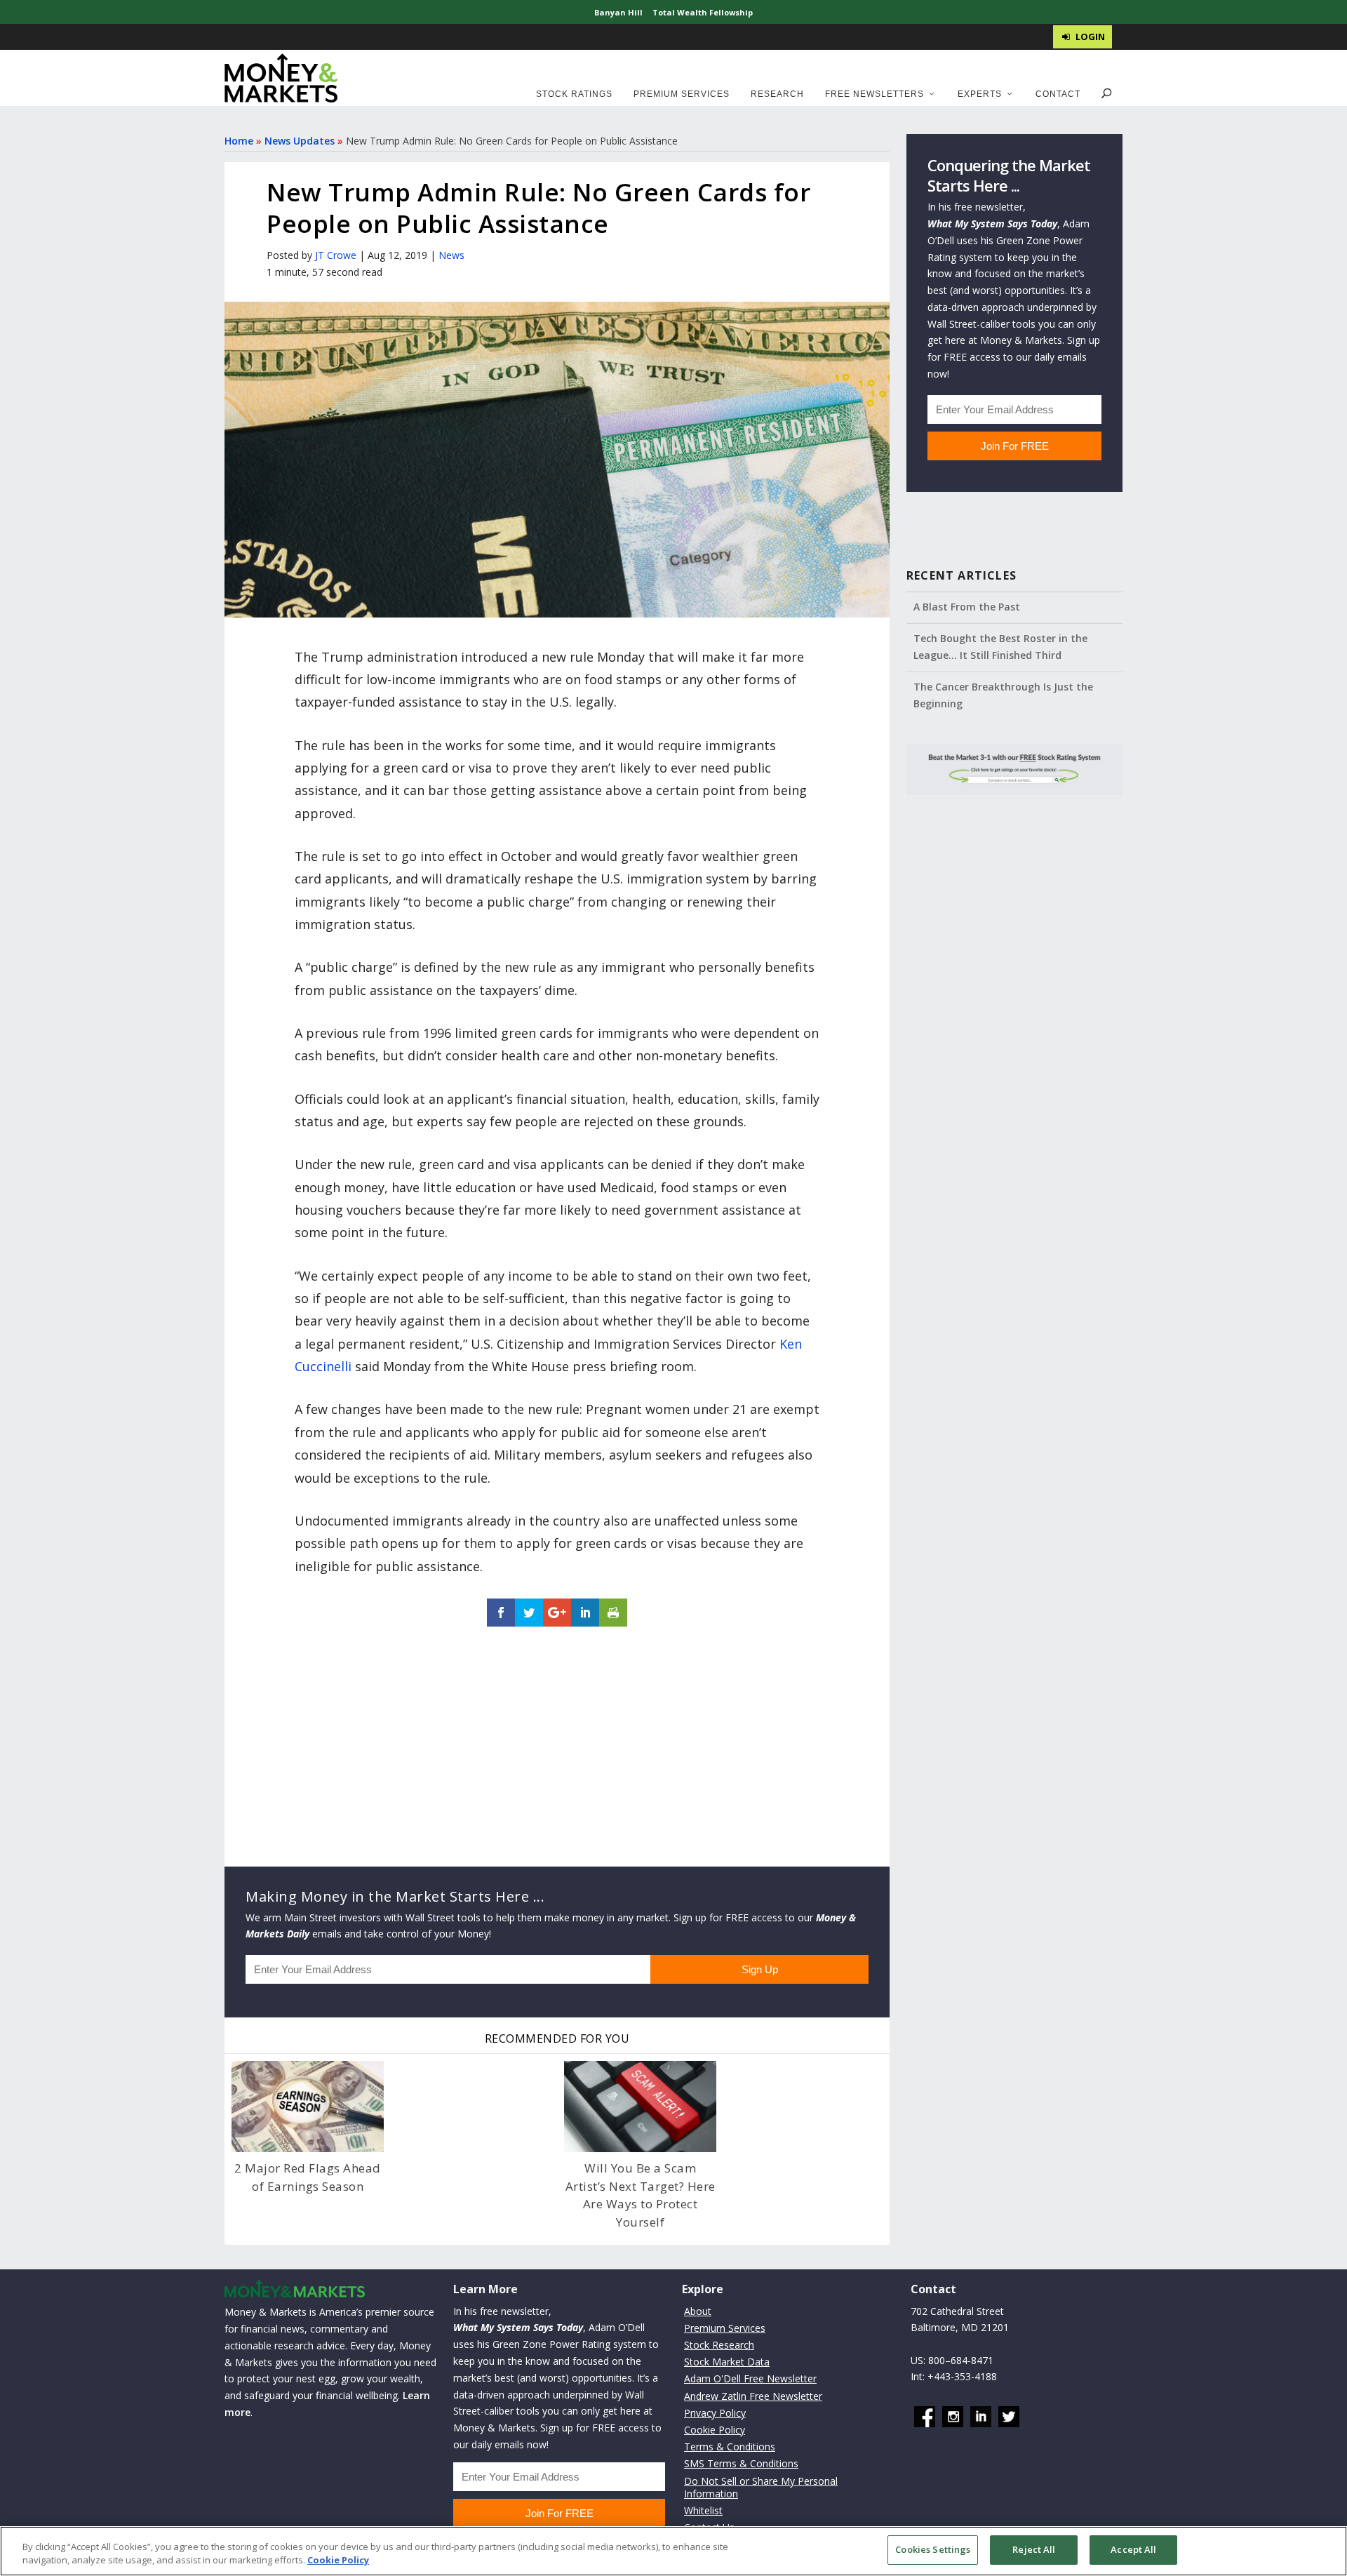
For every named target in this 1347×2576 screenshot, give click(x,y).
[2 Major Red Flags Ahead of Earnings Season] (308, 2107)
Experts (980, 94)
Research (777, 94)
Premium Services (682, 94)
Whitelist (703, 2510)
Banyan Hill (618, 12)
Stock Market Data (727, 2362)
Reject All (1034, 2549)
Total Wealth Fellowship (703, 12)
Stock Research (719, 2345)
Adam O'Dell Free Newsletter (750, 2378)
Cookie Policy (715, 2430)
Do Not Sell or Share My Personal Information (761, 2487)
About (698, 2311)
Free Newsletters (874, 94)
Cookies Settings (933, 2549)
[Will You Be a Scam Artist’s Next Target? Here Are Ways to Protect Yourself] (640, 2107)
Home (239, 141)
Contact (1058, 94)
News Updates (300, 141)
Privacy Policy (715, 2413)
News (451, 255)
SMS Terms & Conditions (741, 2463)
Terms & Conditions (730, 2447)
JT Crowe (336, 255)
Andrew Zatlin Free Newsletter (753, 2396)
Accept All (1133, 2549)
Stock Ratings (574, 94)
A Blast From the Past (967, 607)
